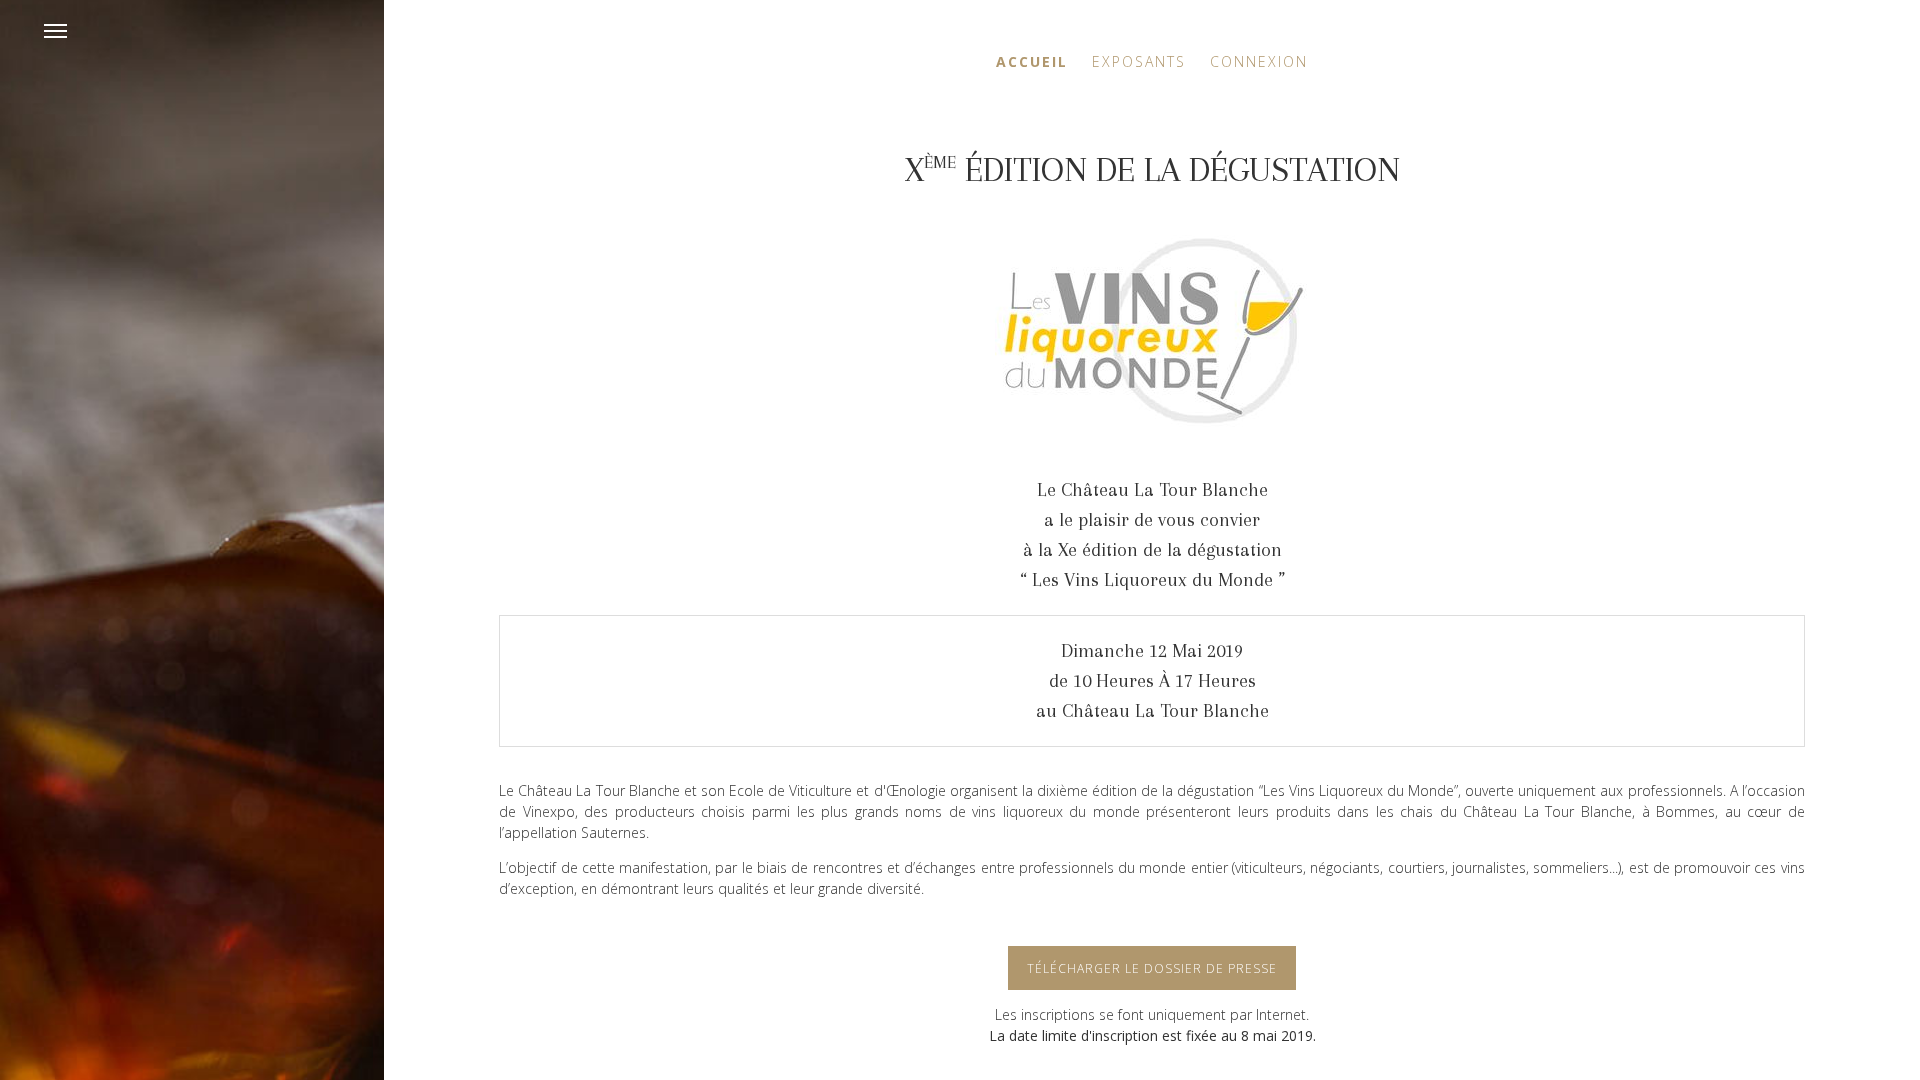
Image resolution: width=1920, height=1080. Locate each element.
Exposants (1139, 61)
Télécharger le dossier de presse (1152, 968)
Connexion (1259, 61)
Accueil (1032, 61)
